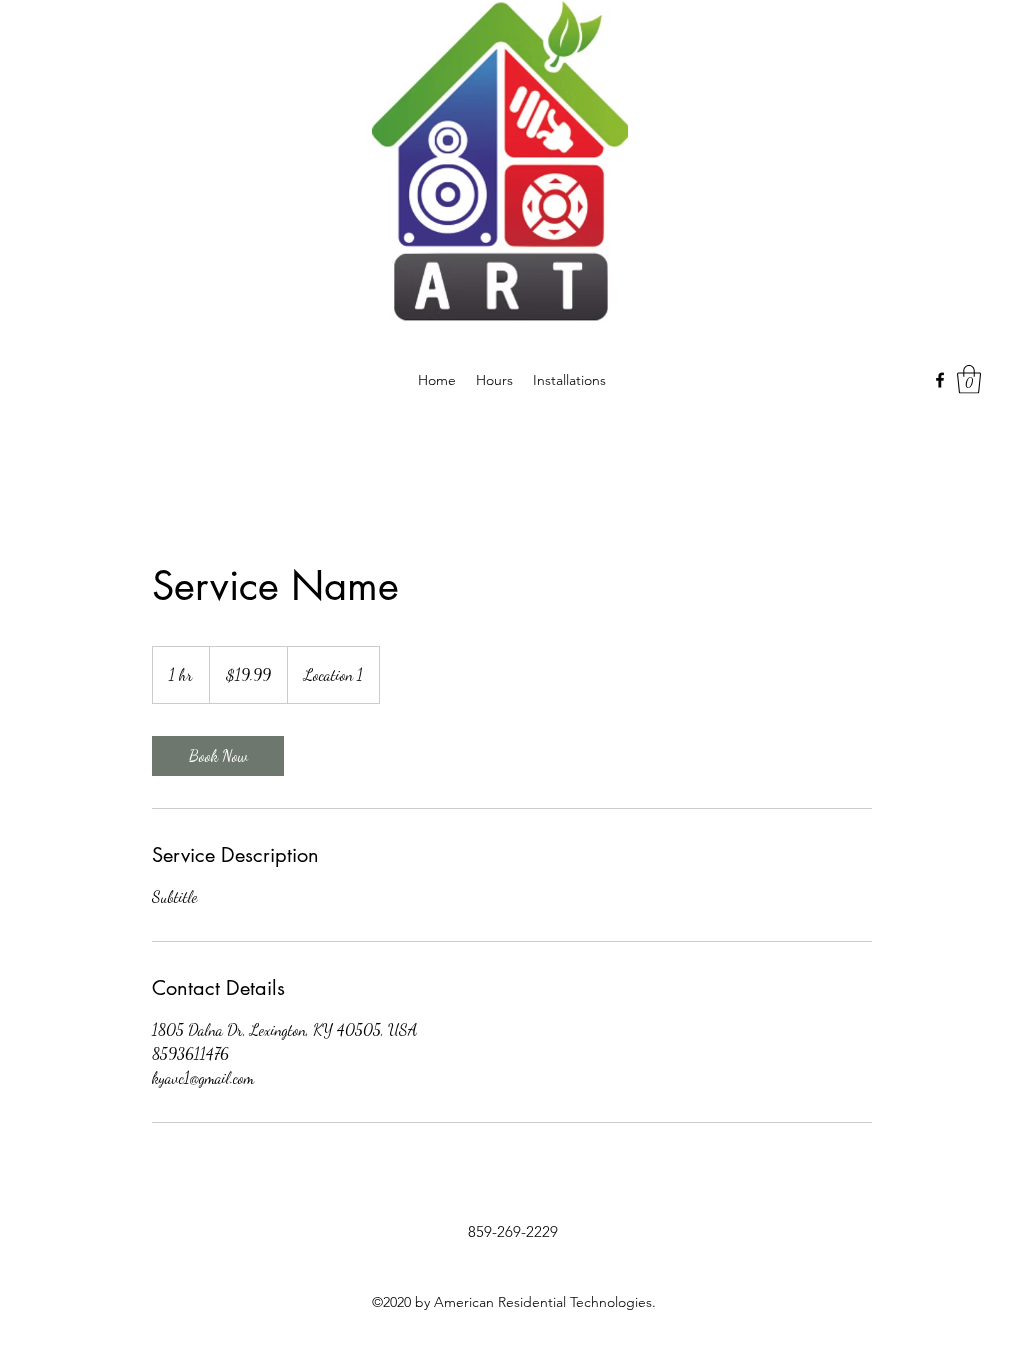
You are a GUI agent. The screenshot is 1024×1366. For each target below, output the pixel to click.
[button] (969, 379)
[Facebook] (940, 380)
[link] (218, 756)
